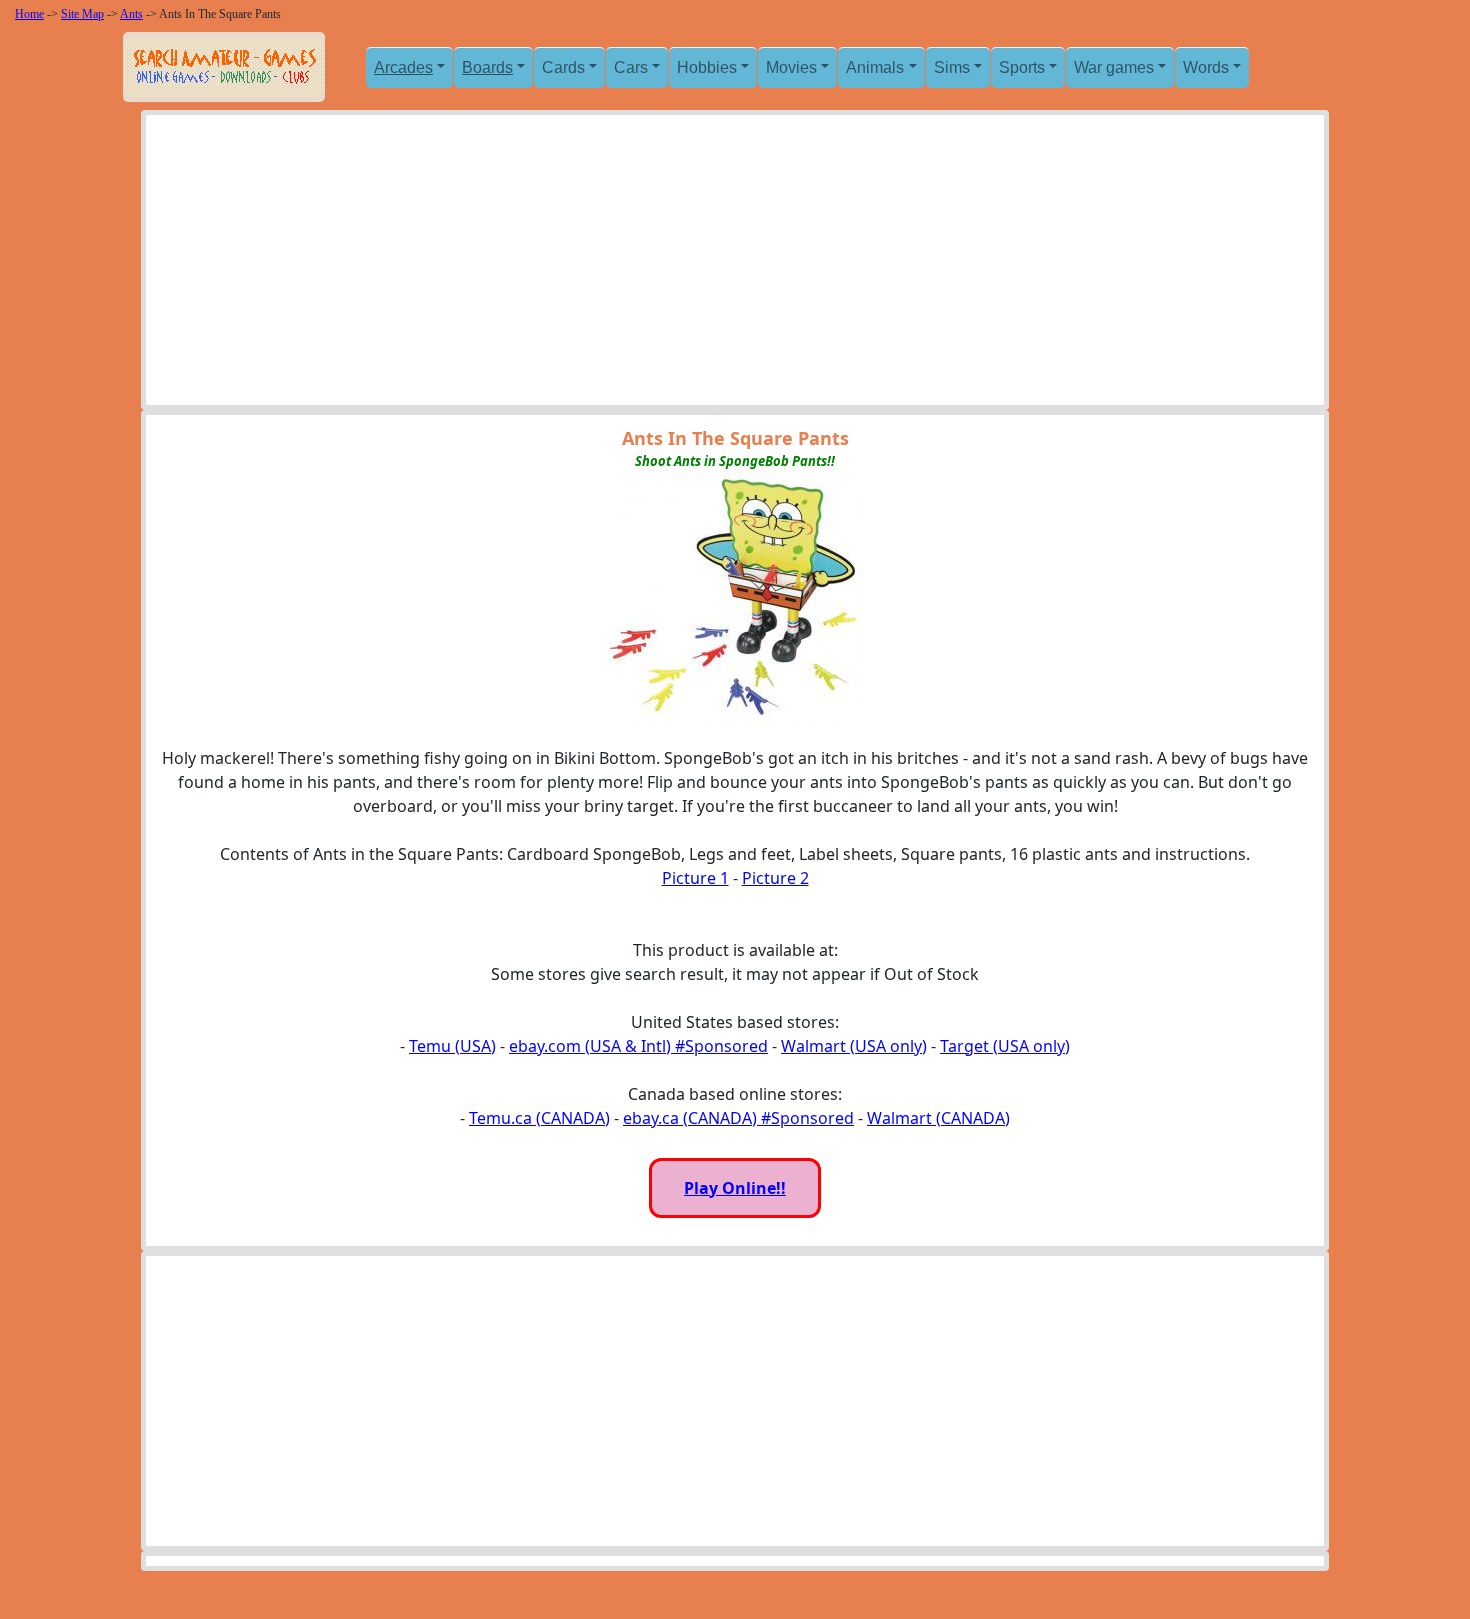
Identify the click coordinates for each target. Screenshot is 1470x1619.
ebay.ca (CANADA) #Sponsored (738, 1118)
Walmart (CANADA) (938, 1118)
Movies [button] (791, 67)
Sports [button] (1022, 67)
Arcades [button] (403, 67)
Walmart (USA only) (854, 1046)
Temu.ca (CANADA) (539, 1118)
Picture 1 (695, 878)
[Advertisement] (735, 265)
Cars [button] (631, 67)
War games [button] (1114, 67)
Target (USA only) (1005, 1046)
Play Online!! (735, 1188)
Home (29, 14)
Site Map (82, 14)
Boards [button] (487, 67)
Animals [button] (875, 67)
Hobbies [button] (707, 67)
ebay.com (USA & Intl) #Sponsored (638, 1046)
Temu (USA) (452, 1046)
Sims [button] (952, 67)
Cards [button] (563, 67)
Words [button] (1206, 67)
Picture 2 (775, 878)
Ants (131, 14)
